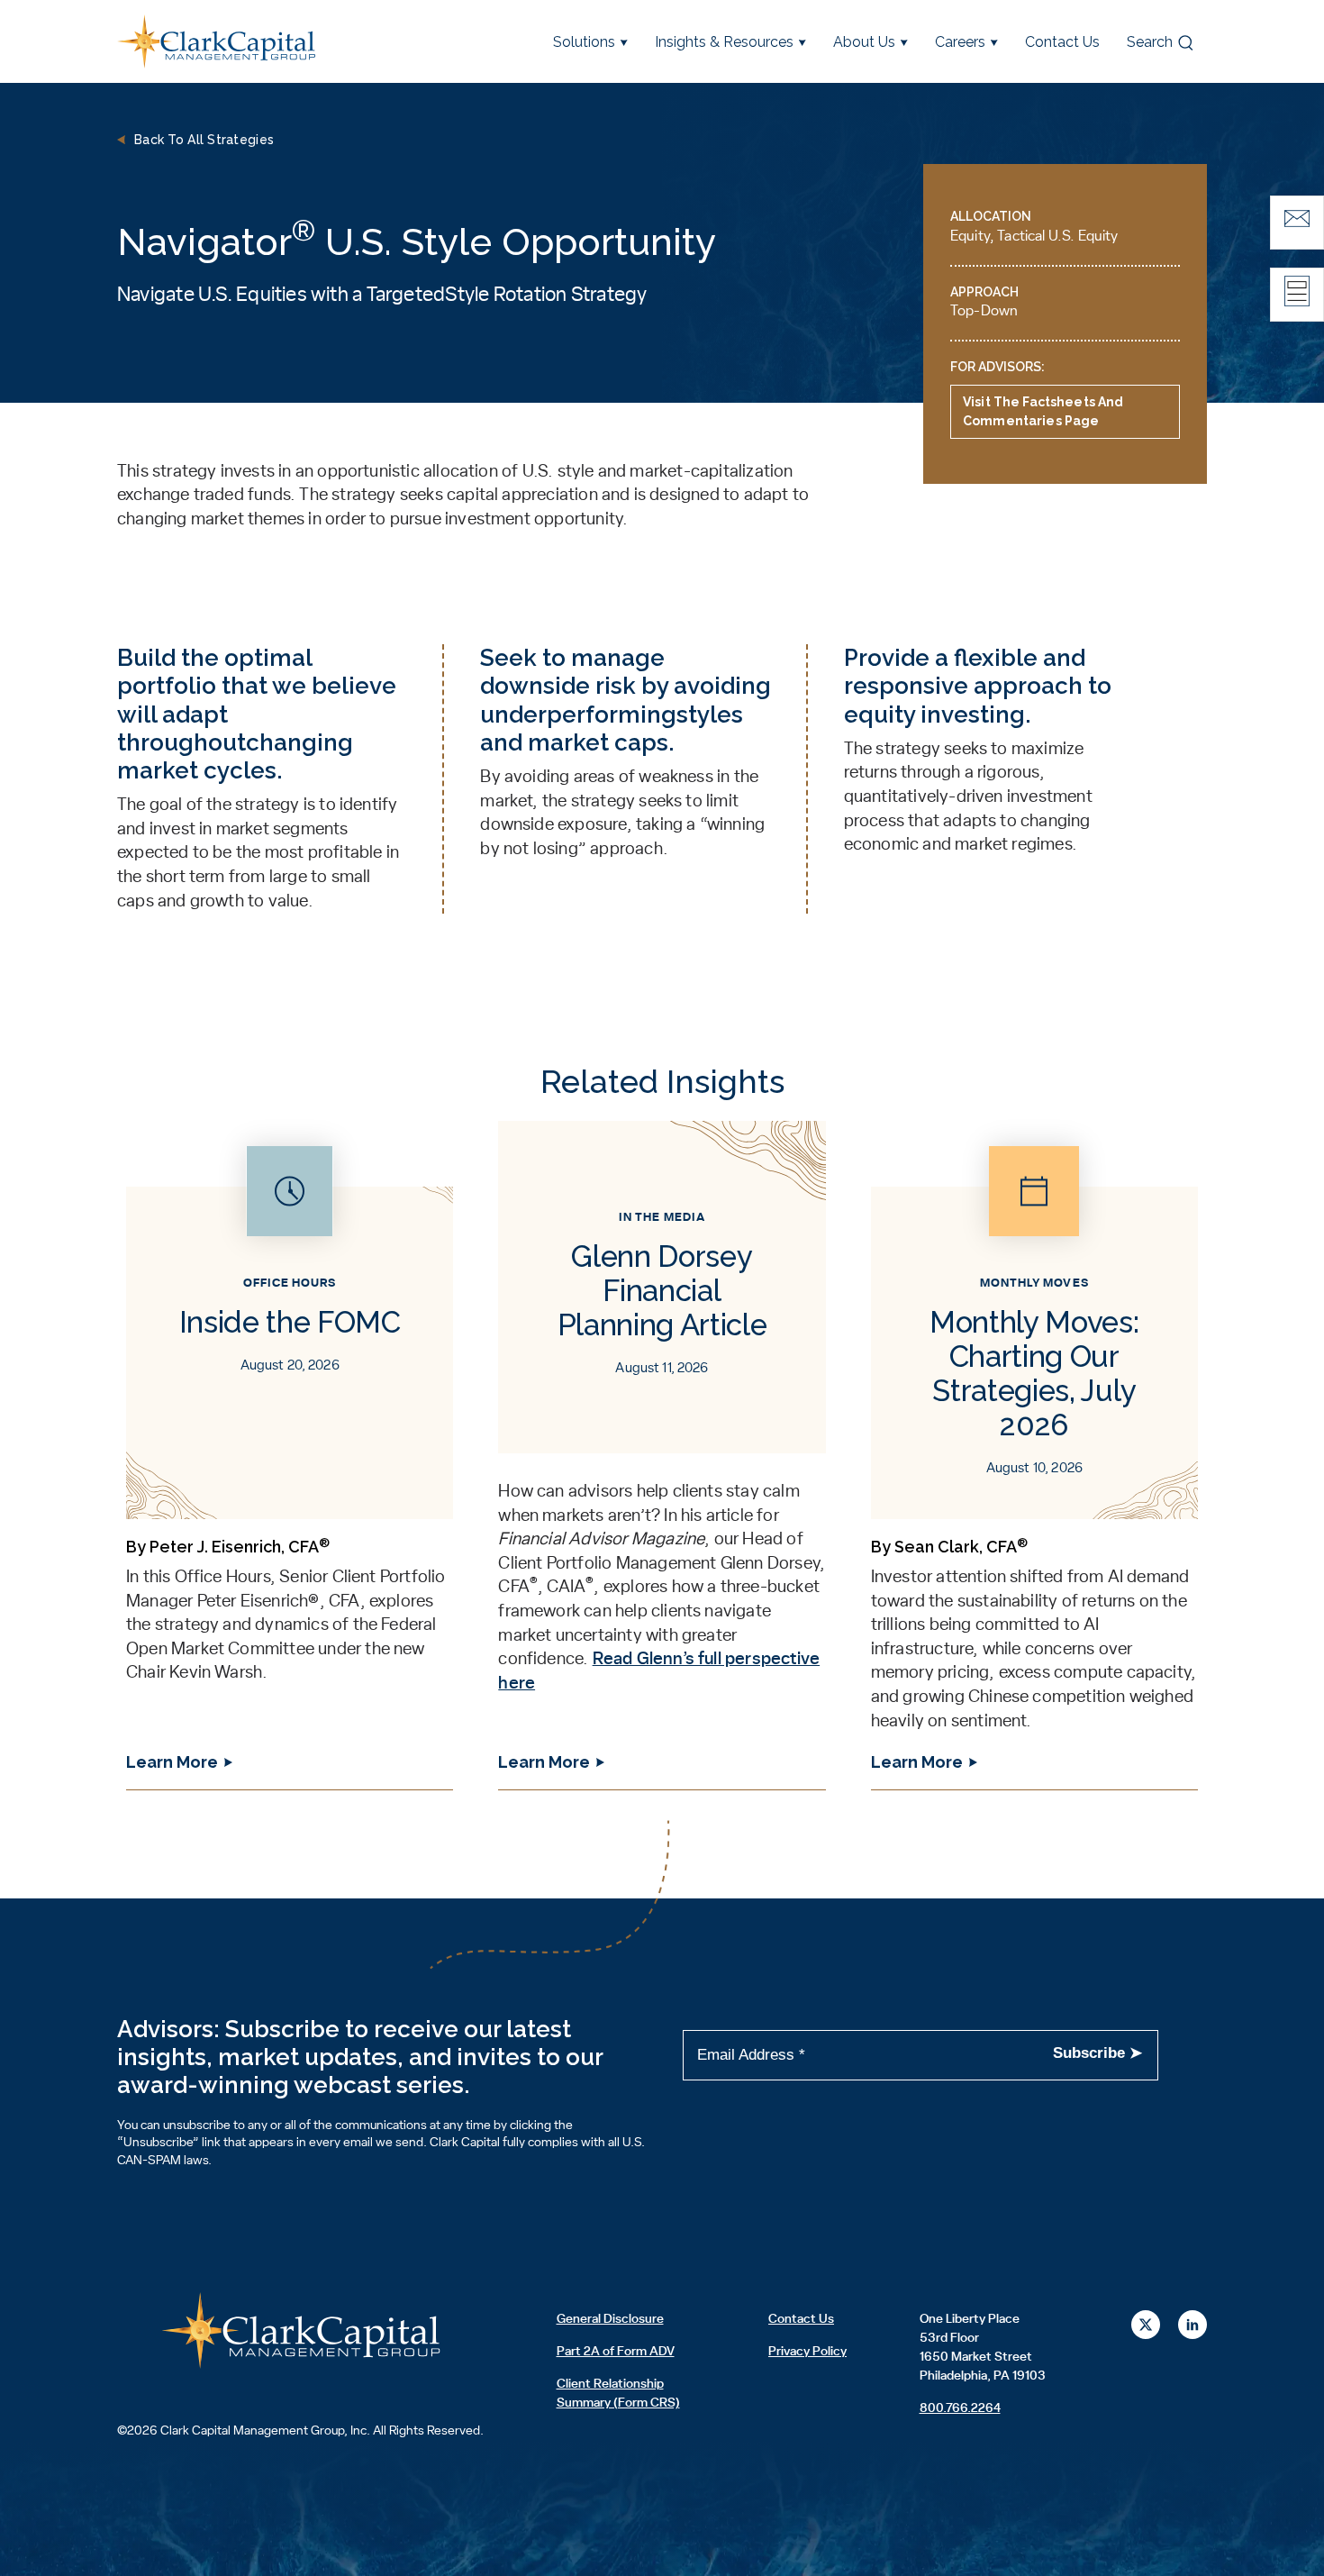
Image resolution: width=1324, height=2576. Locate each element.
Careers (960, 42)
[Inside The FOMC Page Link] (290, 1467)
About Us (864, 42)
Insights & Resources (724, 42)
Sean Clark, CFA (961, 1547)
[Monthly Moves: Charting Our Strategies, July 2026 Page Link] (1034, 1467)
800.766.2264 (960, 2408)
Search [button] (1150, 42)
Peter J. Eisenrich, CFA (240, 1547)
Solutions (584, 42)
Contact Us (1062, 42)
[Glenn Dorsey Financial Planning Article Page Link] (662, 1467)
